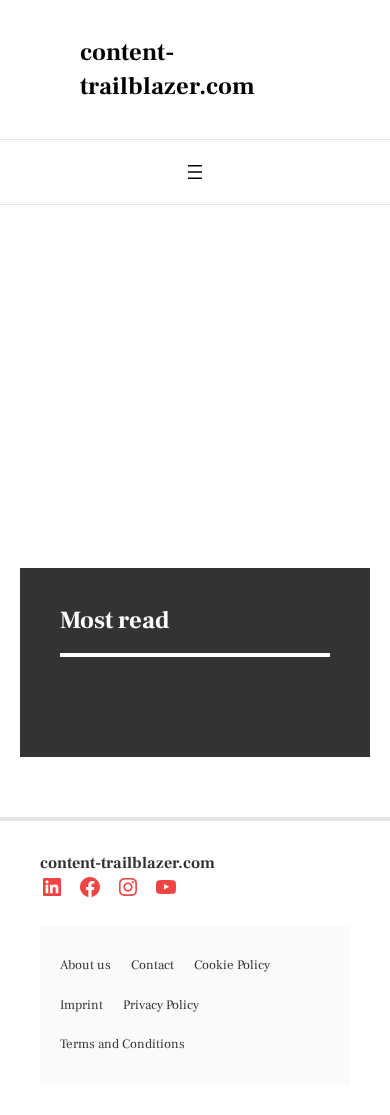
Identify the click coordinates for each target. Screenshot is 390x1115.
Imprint (81, 1005)
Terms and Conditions (122, 1044)
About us (85, 965)
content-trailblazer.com (127, 863)
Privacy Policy (161, 1005)
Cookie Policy (232, 965)
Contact (152, 965)
